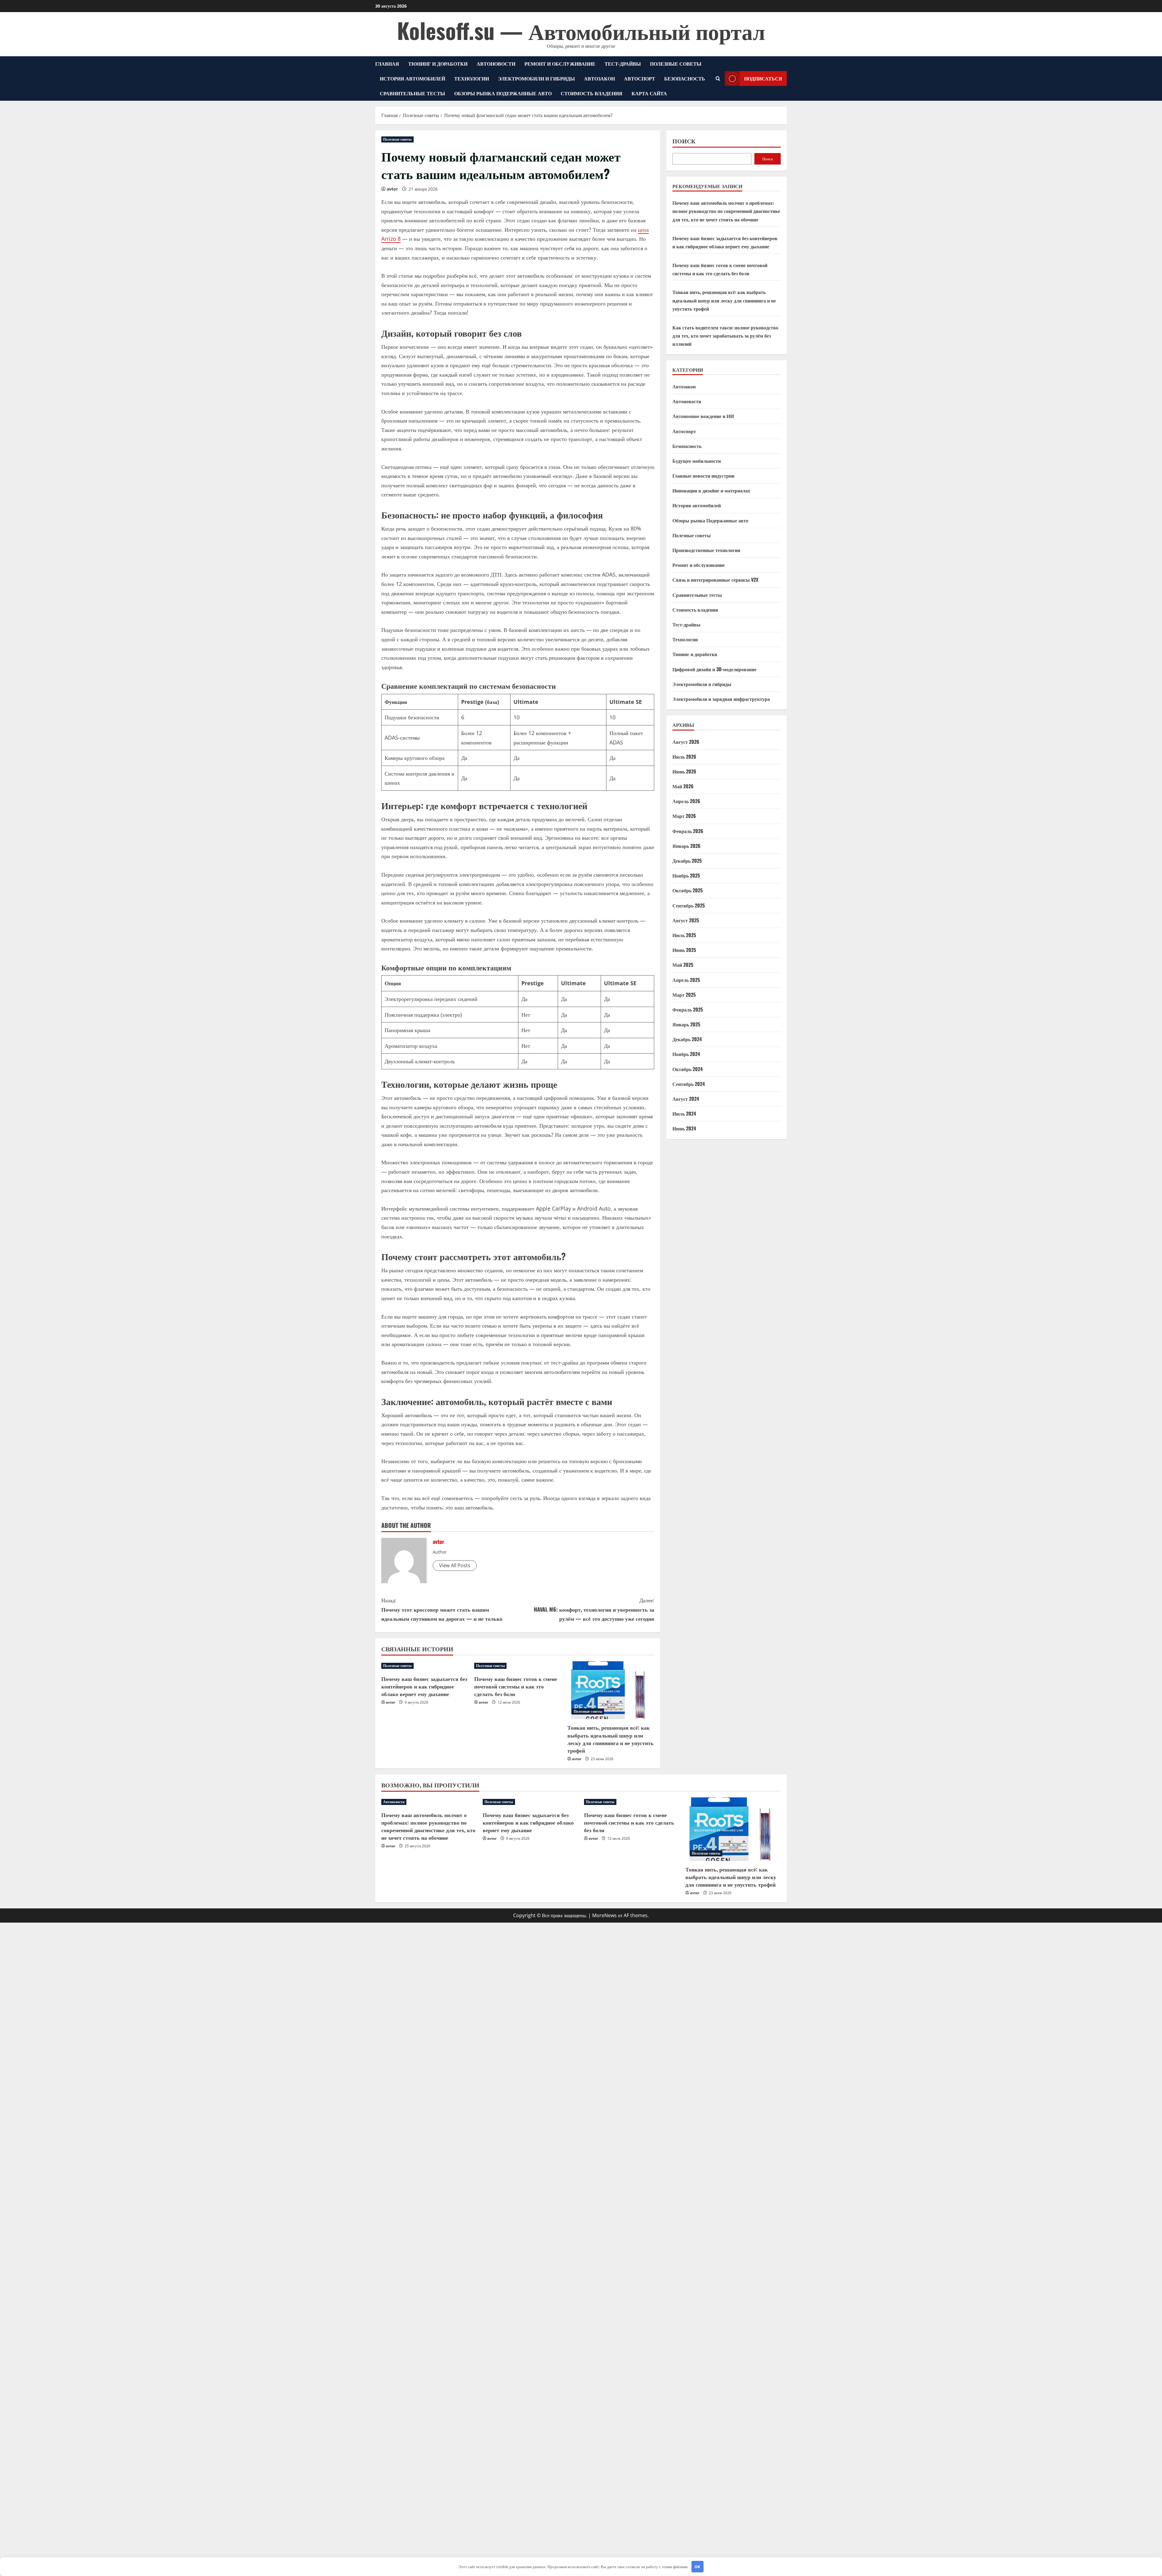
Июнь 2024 (684, 1128)
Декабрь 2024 (687, 1039)
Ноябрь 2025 (686, 875)
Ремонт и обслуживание (560, 64)
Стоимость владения (592, 93)
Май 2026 (683, 786)
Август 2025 (686, 920)
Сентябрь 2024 (689, 1084)
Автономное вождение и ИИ (703, 416)
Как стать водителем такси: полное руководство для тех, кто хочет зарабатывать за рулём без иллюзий (725, 335)
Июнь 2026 (684, 771)
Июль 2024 (684, 1113)
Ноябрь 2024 (686, 1054)
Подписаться (763, 78)
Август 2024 (686, 1099)
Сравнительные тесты (412, 93)
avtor (392, 189)
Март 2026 (684, 816)
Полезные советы (676, 64)
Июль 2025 (684, 935)
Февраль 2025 (688, 1009)
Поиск (684, 141)
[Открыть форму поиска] (718, 78)
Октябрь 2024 (688, 1069)
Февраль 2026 (688, 831)
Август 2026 (686, 741)
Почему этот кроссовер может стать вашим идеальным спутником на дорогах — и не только (442, 1609)
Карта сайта (649, 93)
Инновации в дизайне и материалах (711, 490)
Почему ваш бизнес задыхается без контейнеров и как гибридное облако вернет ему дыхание (424, 1686)
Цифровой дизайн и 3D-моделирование (714, 669)
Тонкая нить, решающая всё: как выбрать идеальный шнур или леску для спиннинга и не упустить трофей (611, 1739)
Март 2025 (684, 994)
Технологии (472, 78)
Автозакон (599, 78)
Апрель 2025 (686, 979)
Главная (387, 64)
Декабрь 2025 (687, 861)
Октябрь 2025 (688, 890)
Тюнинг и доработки (438, 64)
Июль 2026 (684, 756)
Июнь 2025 (684, 950)
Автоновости (496, 64)
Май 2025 (683, 965)
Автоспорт (640, 78)
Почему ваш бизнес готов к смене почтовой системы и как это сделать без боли (516, 1686)
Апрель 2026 (686, 801)
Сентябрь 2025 (689, 905)
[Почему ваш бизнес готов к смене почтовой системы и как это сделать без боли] (518, 1666)
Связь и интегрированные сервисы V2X (715, 580)
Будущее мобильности (697, 461)
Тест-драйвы (623, 64)
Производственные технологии (706, 550)
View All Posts (455, 1565)
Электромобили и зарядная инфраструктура (721, 699)
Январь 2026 (686, 846)
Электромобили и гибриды (537, 78)
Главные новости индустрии (703, 476)
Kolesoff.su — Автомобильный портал (581, 30)
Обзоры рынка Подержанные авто (503, 93)
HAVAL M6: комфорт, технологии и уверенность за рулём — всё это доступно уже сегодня (594, 1609)
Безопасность (685, 78)
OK (697, 2567)
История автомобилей (412, 78)
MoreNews (604, 1915)
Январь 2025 (686, 1024)
